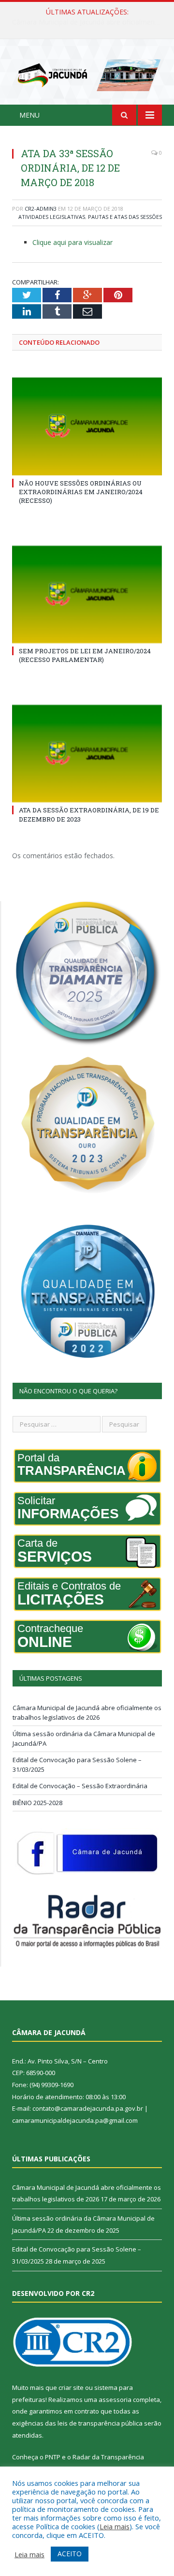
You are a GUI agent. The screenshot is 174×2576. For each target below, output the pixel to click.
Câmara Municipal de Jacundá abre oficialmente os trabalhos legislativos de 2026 (87, 1713)
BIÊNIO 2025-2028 (37, 1803)
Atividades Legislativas (52, 217)
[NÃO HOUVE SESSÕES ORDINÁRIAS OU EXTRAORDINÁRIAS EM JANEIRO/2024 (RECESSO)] (87, 426)
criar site (71, 2387)
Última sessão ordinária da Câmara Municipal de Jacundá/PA (89, 22)
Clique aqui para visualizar (72, 242)
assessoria (115, 2400)
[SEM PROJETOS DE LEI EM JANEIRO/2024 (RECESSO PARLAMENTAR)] (87, 595)
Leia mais (115, 2526)
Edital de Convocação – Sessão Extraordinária (80, 1786)
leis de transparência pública (100, 2423)
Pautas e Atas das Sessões (125, 217)
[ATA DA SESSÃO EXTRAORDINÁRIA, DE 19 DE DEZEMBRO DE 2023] (87, 754)
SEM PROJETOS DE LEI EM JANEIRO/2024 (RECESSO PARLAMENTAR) (85, 655)
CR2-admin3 (41, 209)
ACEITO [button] (70, 2554)
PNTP (53, 2457)
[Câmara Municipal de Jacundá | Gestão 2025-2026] (87, 74)
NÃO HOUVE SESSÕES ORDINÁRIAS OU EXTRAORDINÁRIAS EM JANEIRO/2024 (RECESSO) (81, 492)
